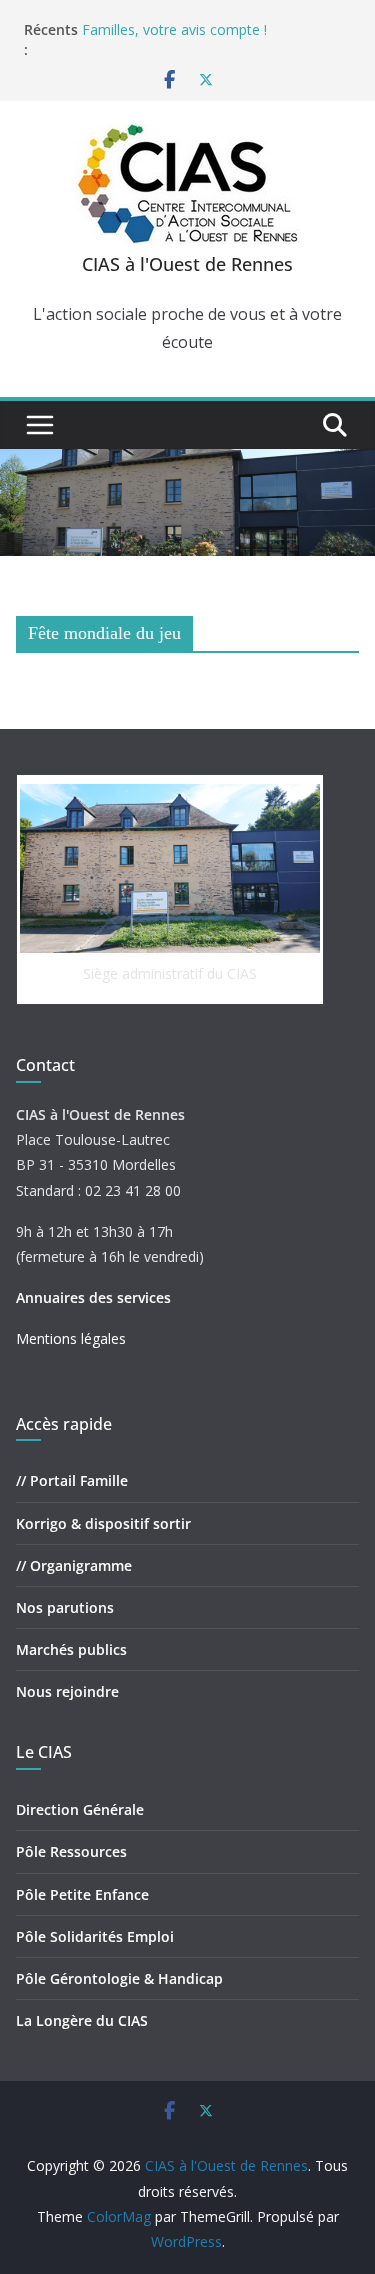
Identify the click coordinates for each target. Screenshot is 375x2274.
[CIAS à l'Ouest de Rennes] (187, 463)
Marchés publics (71, 1649)
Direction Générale (80, 1809)
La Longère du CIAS (82, 2020)
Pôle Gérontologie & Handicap (119, 1978)
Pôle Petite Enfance (82, 1894)
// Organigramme (74, 1565)
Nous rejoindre (67, 1691)
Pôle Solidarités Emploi (95, 1936)
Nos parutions (65, 1607)
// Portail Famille (72, 1480)
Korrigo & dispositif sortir (103, 1523)
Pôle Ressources (71, 1851)
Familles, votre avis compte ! (174, 29)
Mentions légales (71, 1338)
